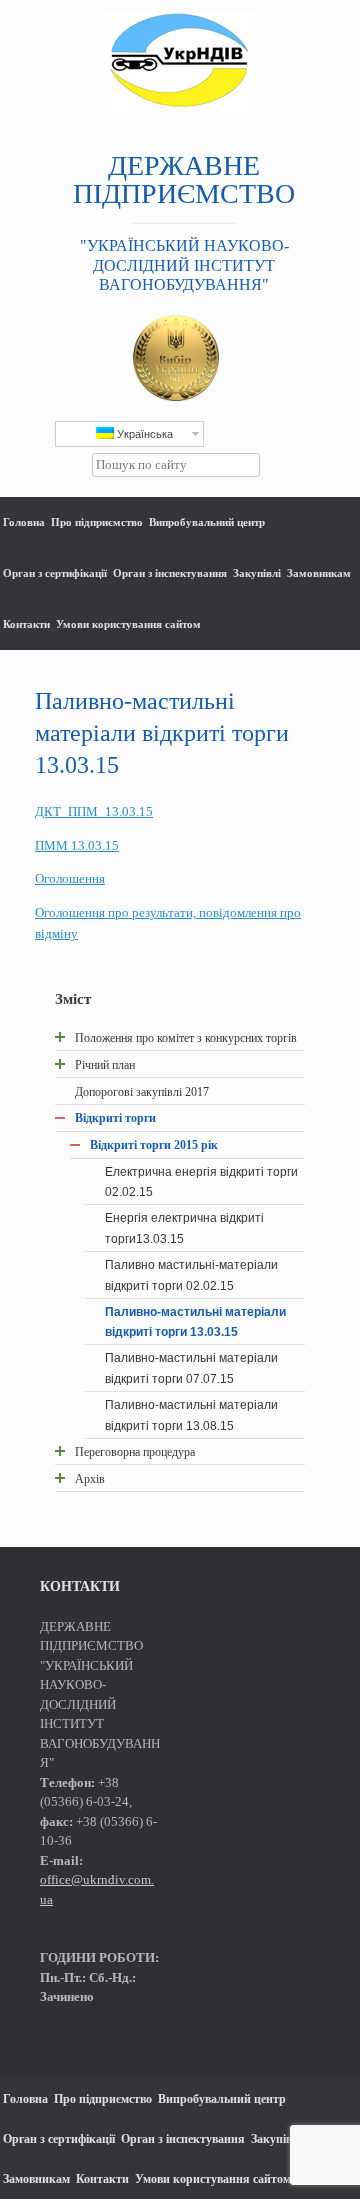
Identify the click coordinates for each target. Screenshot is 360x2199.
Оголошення (70, 878)
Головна (24, 522)
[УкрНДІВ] (180, 61)
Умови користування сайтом (128, 624)
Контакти (26, 624)
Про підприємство (97, 522)
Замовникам (319, 573)
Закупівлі (257, 573)
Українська (143, 434)
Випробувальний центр (207, 522)
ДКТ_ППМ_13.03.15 (94, 811)
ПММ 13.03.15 (77, 845)
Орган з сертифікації (55, 573)
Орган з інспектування (170, 573)
